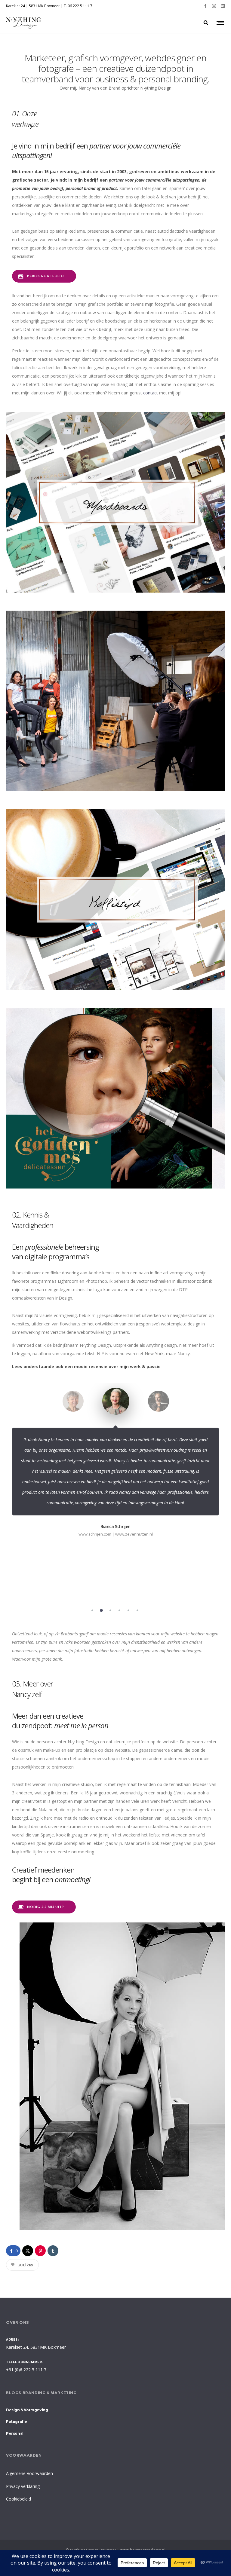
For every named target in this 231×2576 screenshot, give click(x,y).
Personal (15, 2433)
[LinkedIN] (223, 6)
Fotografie (17, 2421)
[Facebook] (205, 6)
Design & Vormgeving (27, 2410)
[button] (92, 1610)
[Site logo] (24, 23)
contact (151, 393)
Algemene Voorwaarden (29, 2473)
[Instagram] (214, 6)
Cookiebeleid (18, 2499)
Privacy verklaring (23, 2486)
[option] (73, 1408)
